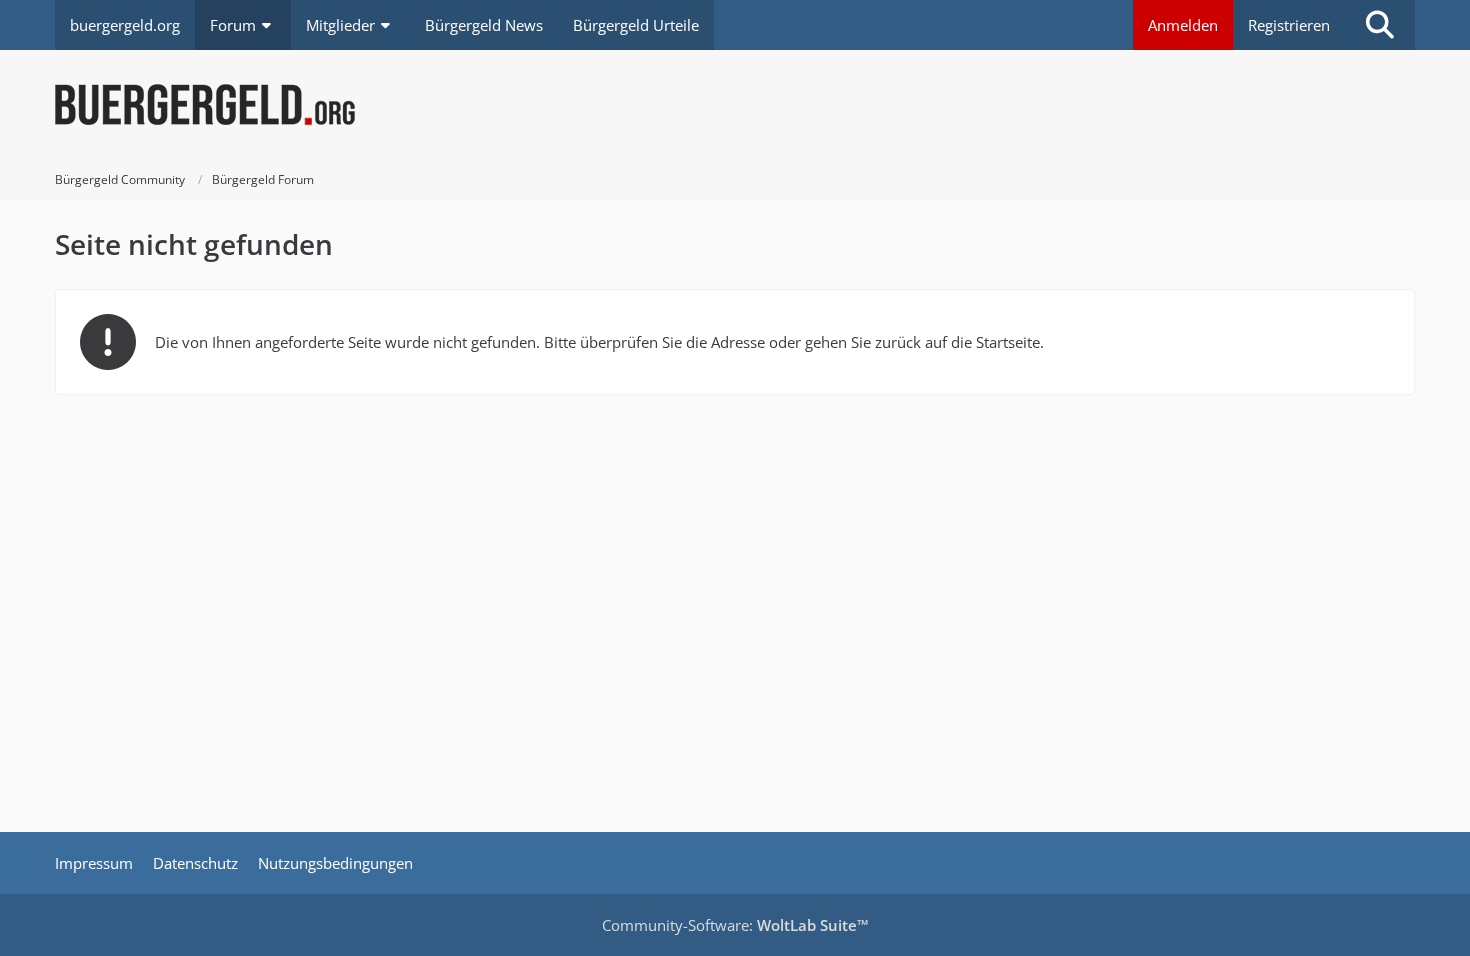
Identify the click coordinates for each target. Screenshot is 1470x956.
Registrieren (1289, 25)
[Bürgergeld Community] (735, 105)
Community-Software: (735, 925)
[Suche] (1380, 25)
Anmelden (1183, 25)
